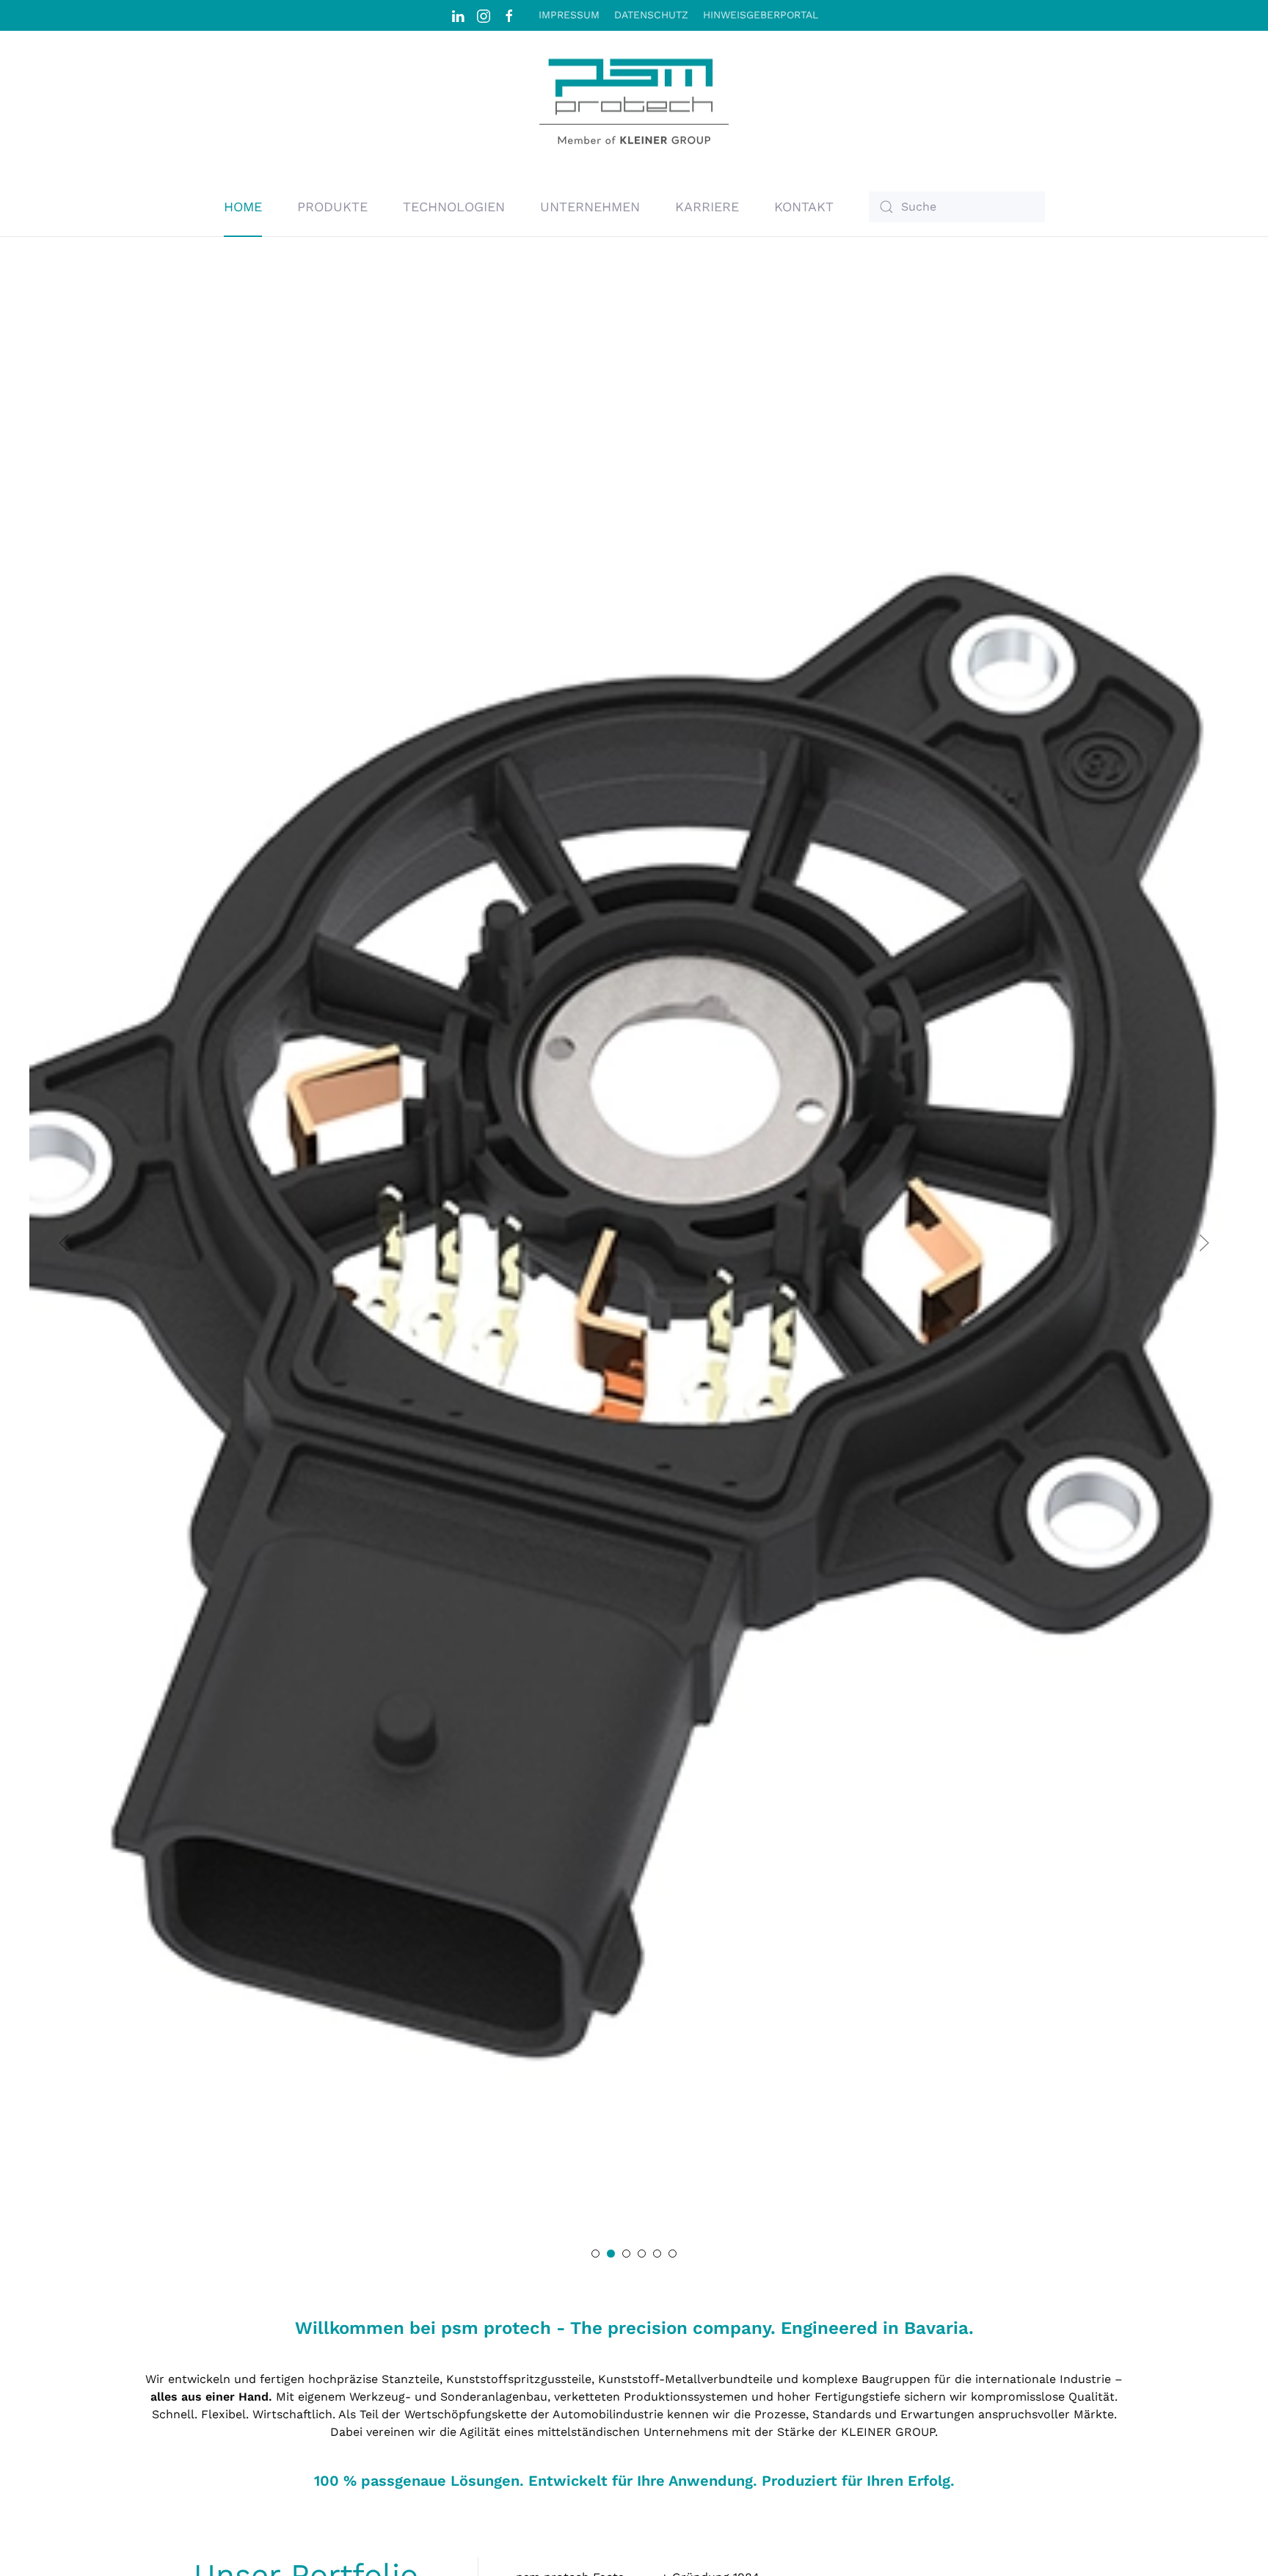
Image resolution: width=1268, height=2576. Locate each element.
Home (243, 207)
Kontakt (804, 207)
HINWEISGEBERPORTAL (761, 15)
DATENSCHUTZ (651, 15)
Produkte (332, 207)
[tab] (595, 2254)
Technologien (454, 207)
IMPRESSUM (569, 15)
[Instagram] (484, 15)
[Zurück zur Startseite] (634, 104)
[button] (64, 1243)
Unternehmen (590, 207)
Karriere (707, 207)
